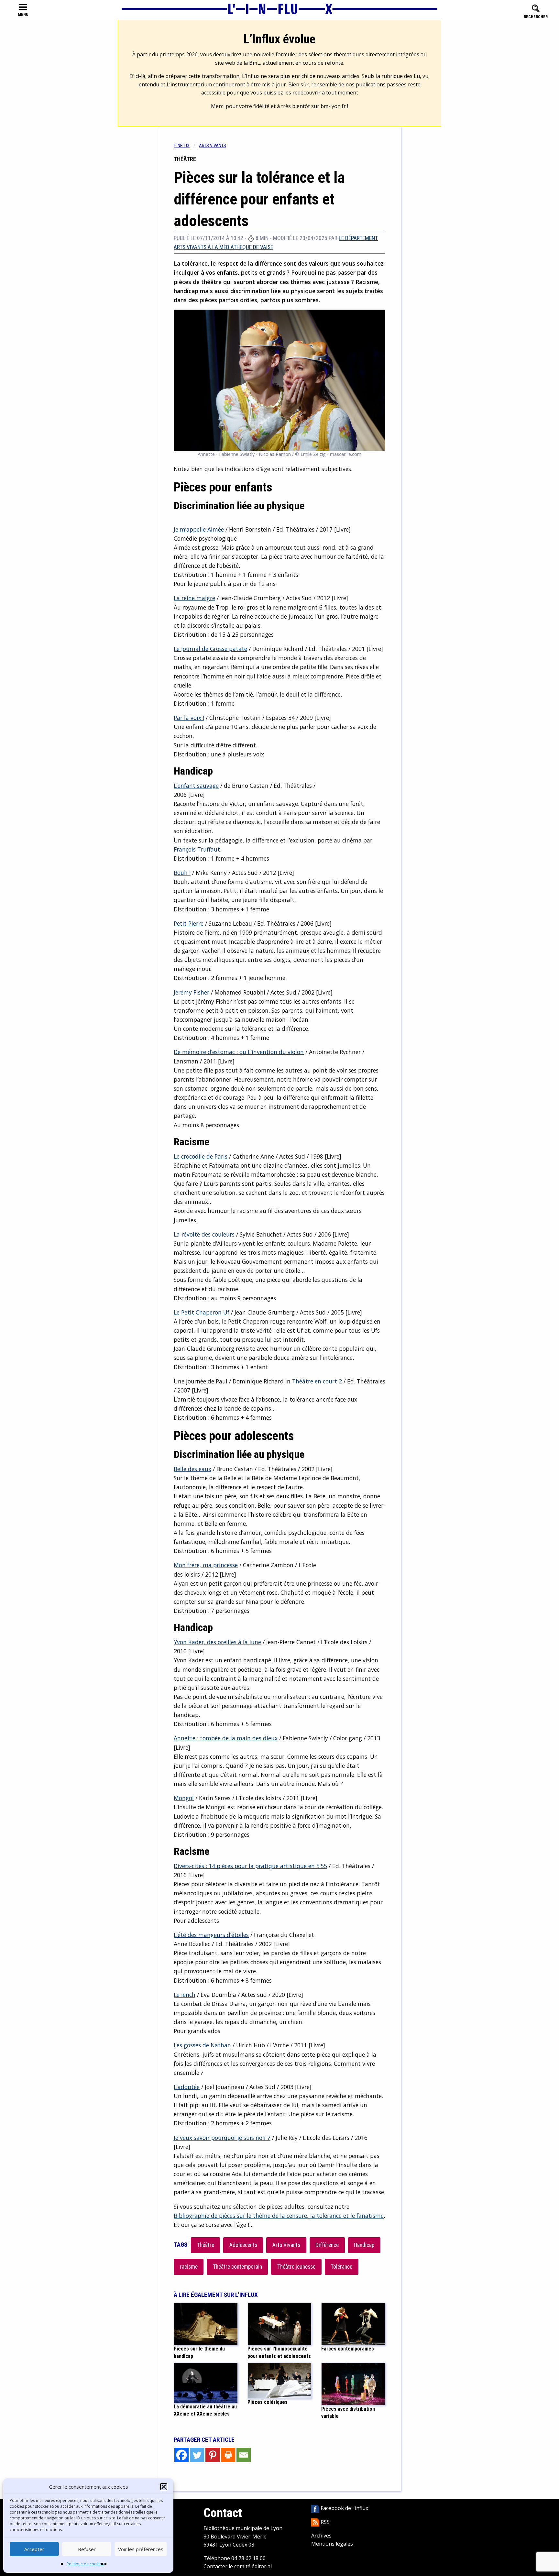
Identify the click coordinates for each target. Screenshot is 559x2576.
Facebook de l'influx (344, 2508)
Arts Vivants (286, 2245)
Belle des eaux (192, 1469)
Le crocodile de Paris (201, 1156)
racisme (189, 2267)
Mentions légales (332, 2544)
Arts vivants (213, 146)
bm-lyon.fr (333, 106)
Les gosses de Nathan (202, 2045)
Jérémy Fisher (192, 992)
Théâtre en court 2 (317, 1381)
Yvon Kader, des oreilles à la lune (217, 1642)
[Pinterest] (213, 2455)
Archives (321, 2536)
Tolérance (341, 2267)
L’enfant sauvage (196, 786)
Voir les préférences (141, 2549)
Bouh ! (182, 873)
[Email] (244, 2455)
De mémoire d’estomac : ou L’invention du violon (239, 1052)
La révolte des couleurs (204, 1234)
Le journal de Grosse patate (210, 649)
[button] (164, 2487)
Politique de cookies (85, 2564)
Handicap (364, 2245)
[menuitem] (186, 146)
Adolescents (243, 2245)
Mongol (184, 1798)
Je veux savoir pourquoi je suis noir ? (222, 2138)
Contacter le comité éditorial (238, 2566)
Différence (327, 2245)
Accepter (34, 2549)
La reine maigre (194, 598)
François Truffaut (197, 849)
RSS (324, 2522)
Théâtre (206, 2245)
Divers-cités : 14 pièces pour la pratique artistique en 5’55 (250, 1866)
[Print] (228, 2455)
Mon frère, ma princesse (206, 1565)
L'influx (182, 146)
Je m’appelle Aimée (199, 529)
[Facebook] (181, 2455)
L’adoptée (187, 2087)
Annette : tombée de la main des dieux (226, 1738)
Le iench (185, 1995)
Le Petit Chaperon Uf (202, 1312)
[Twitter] (197, 2455)
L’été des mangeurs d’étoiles (211, 1935)
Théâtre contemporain (237, 2267)
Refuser (87, 2549)
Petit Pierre (189, 923)
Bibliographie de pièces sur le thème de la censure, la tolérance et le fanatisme (279, 2216)
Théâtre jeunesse (296, 2267)
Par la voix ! (189, 718)
